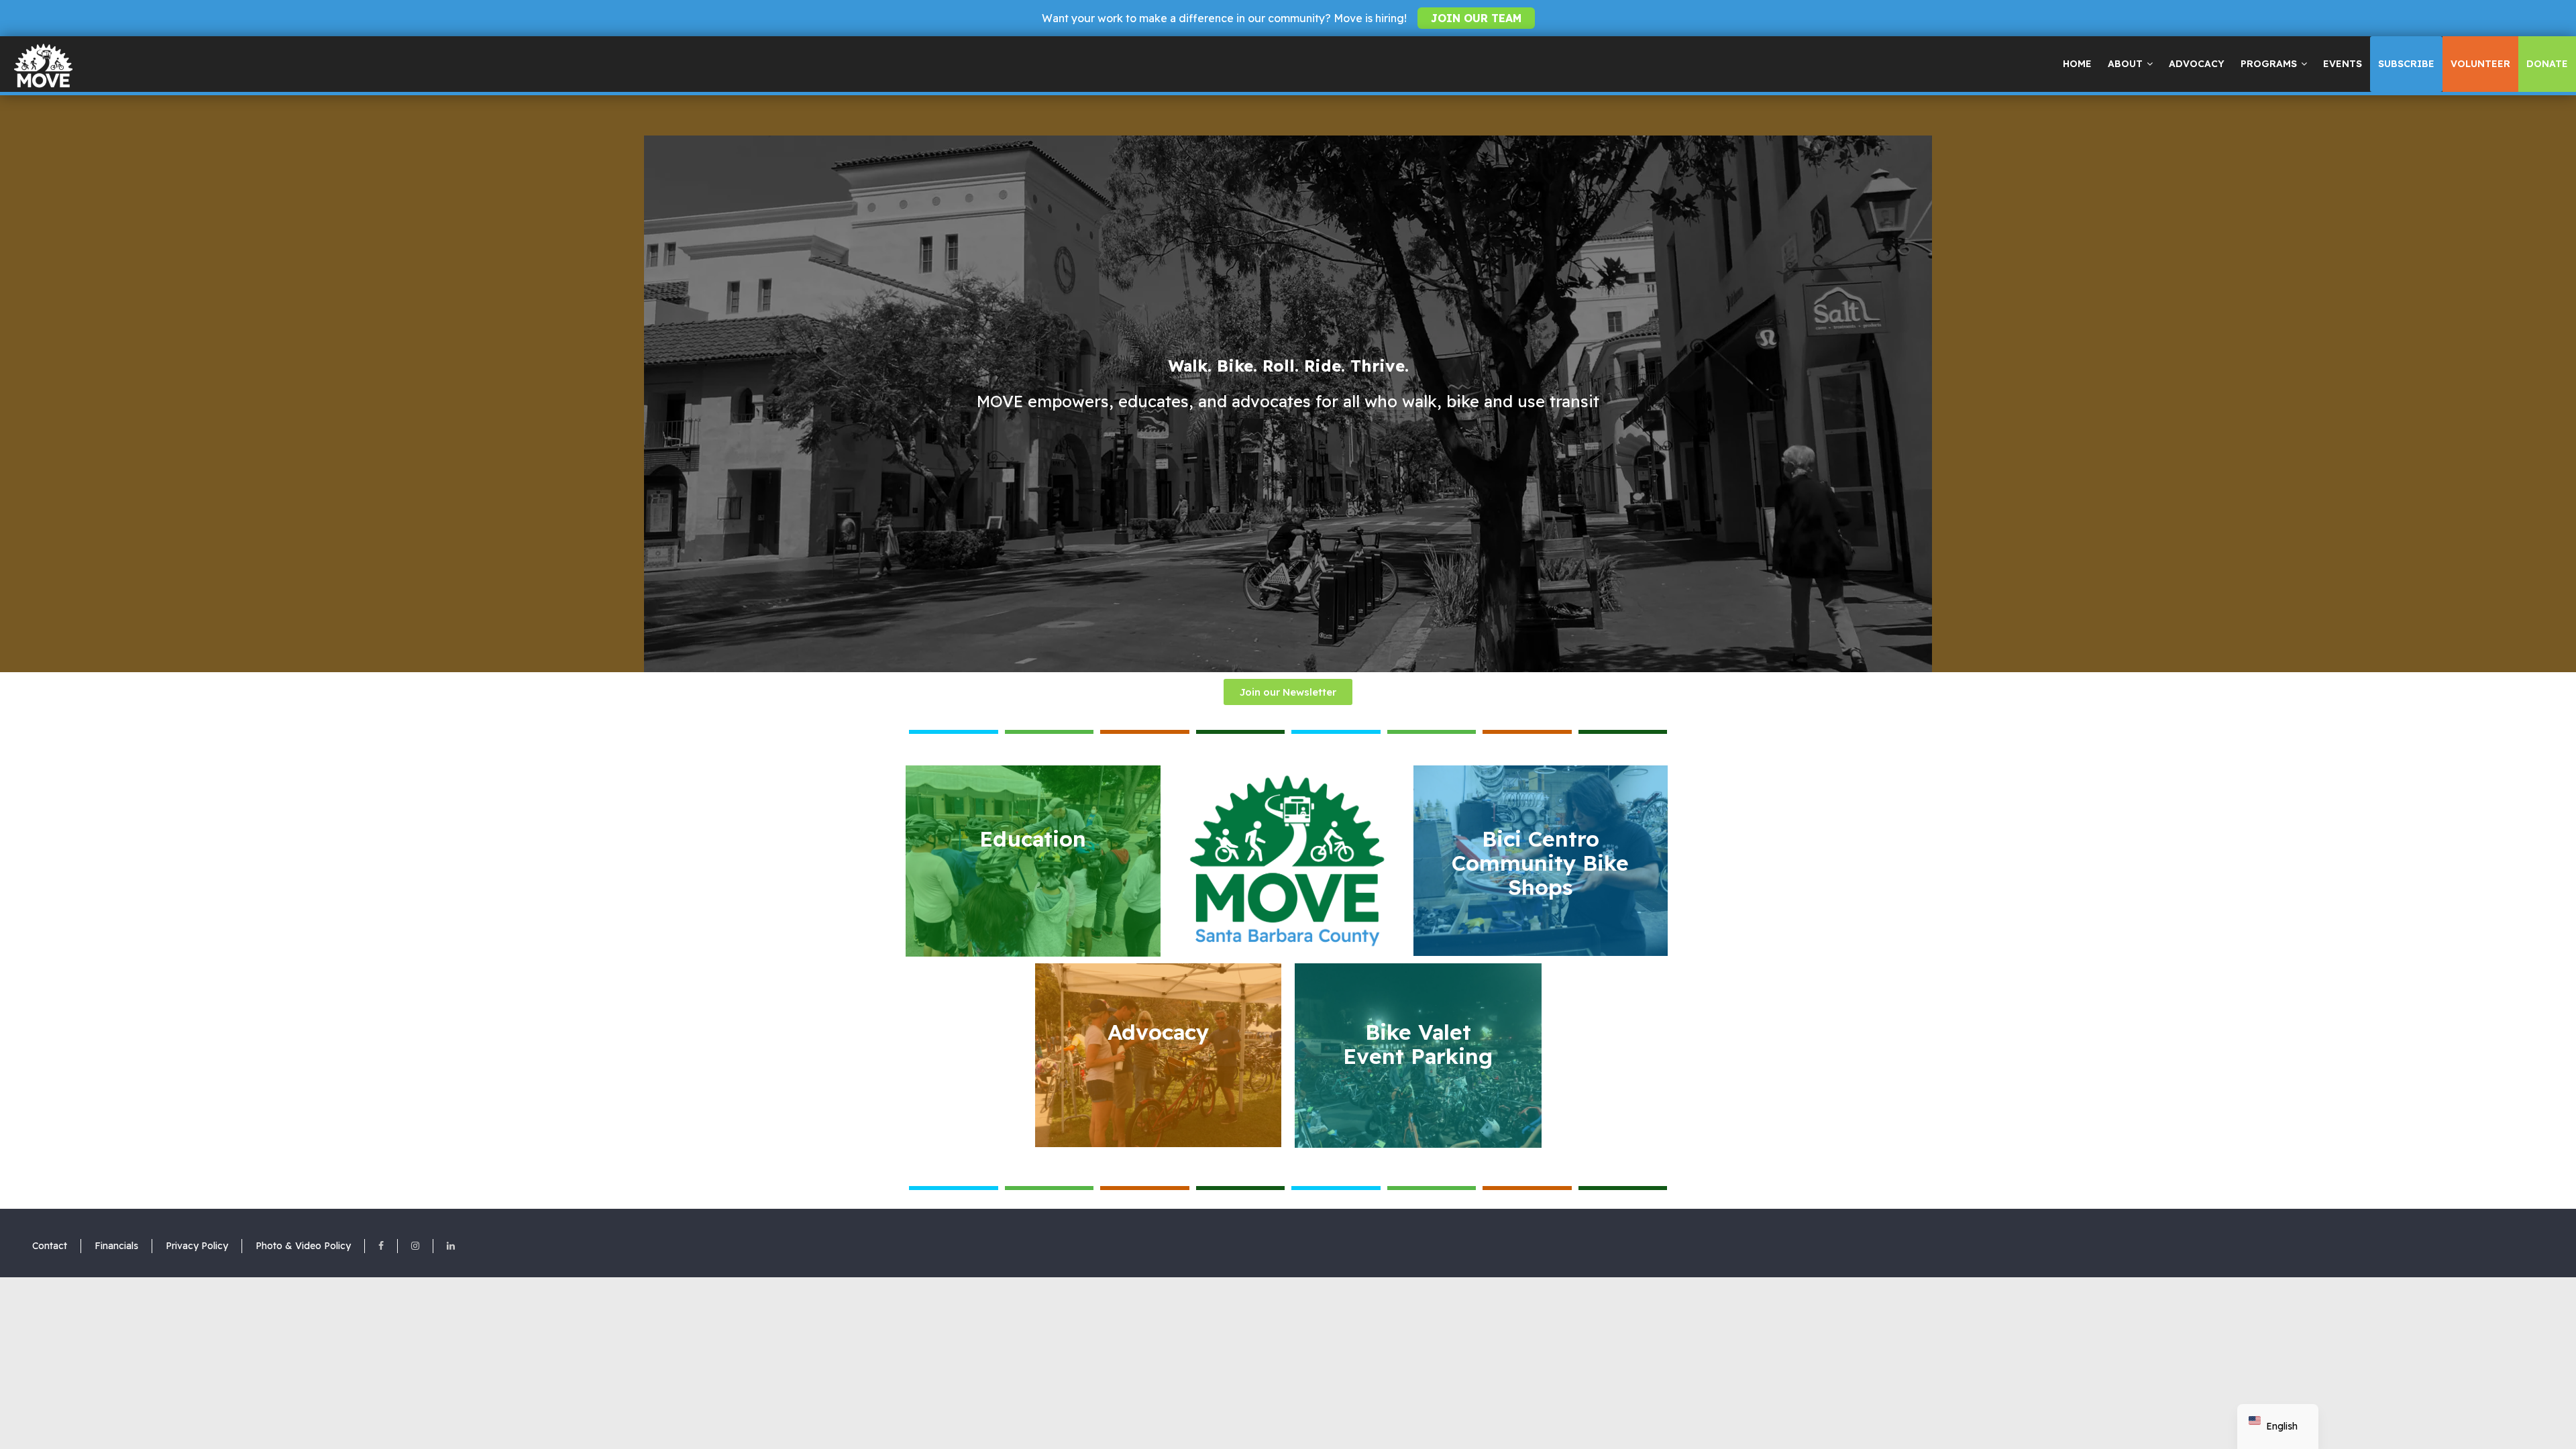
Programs (2269, 64)
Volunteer (2480, 64)
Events (2343, 64)
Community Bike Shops (1540, 863)
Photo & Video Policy (303, 1246)
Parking (1418, 1044)
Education (1033, 839)
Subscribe (2406, 64)
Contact (50, 1246)
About (2125, 64)
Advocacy (2197, 64)
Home (2077, 64)
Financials (116, 1246)
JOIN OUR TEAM (1476, 18)
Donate (2547, 64)
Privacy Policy (197, 1246)
